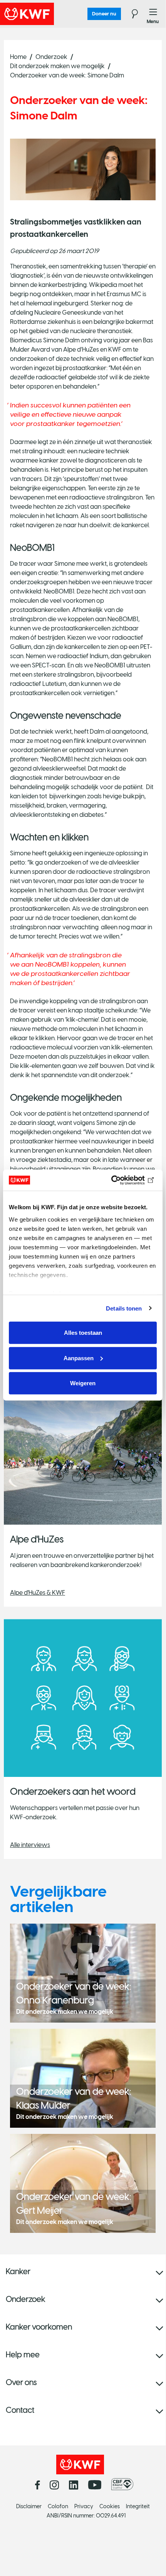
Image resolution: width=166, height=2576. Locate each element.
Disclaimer (29, 2506)
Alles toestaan (83, 1333)
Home (18, 57)
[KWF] (48, 14)
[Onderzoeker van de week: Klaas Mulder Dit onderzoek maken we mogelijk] (83, 2077)
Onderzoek (51, 57)
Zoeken (130, 14)
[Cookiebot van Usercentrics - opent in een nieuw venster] (123, 1180)
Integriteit (138, 2506)
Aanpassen (79, 1358)
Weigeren (83, 1383)
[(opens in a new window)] (124, 2484)
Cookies (110, 2506)
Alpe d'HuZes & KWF (38, 1593)
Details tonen (124, 1308)
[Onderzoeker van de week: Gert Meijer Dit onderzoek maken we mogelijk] (83, 2183)
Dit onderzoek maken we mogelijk (57, 66)
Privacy (84, 2506)
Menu (153, 14)
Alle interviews (30, 1845)
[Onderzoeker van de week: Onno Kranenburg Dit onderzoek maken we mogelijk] (83, 1972)
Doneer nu (104, 14)
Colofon (58, 2506)
